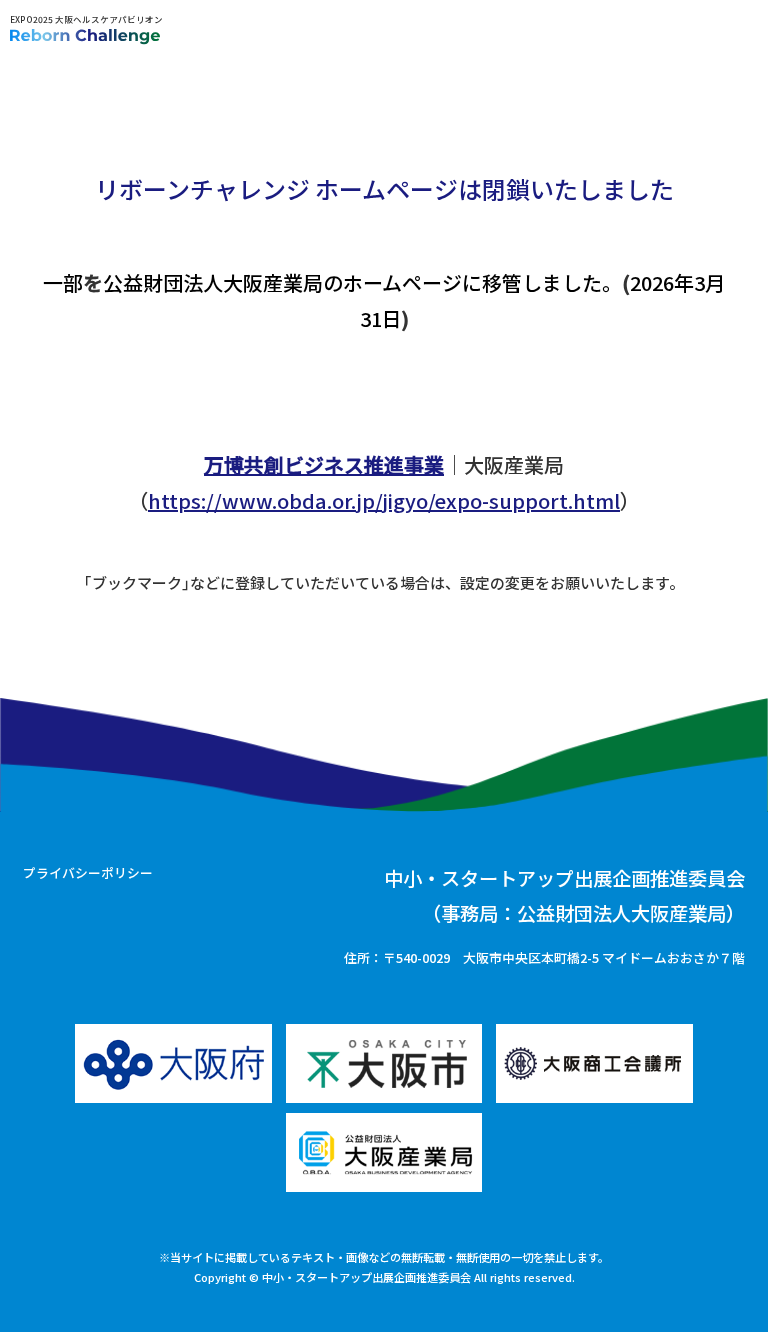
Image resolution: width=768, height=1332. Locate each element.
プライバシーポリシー (88, 872)
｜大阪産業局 (384, 464)
